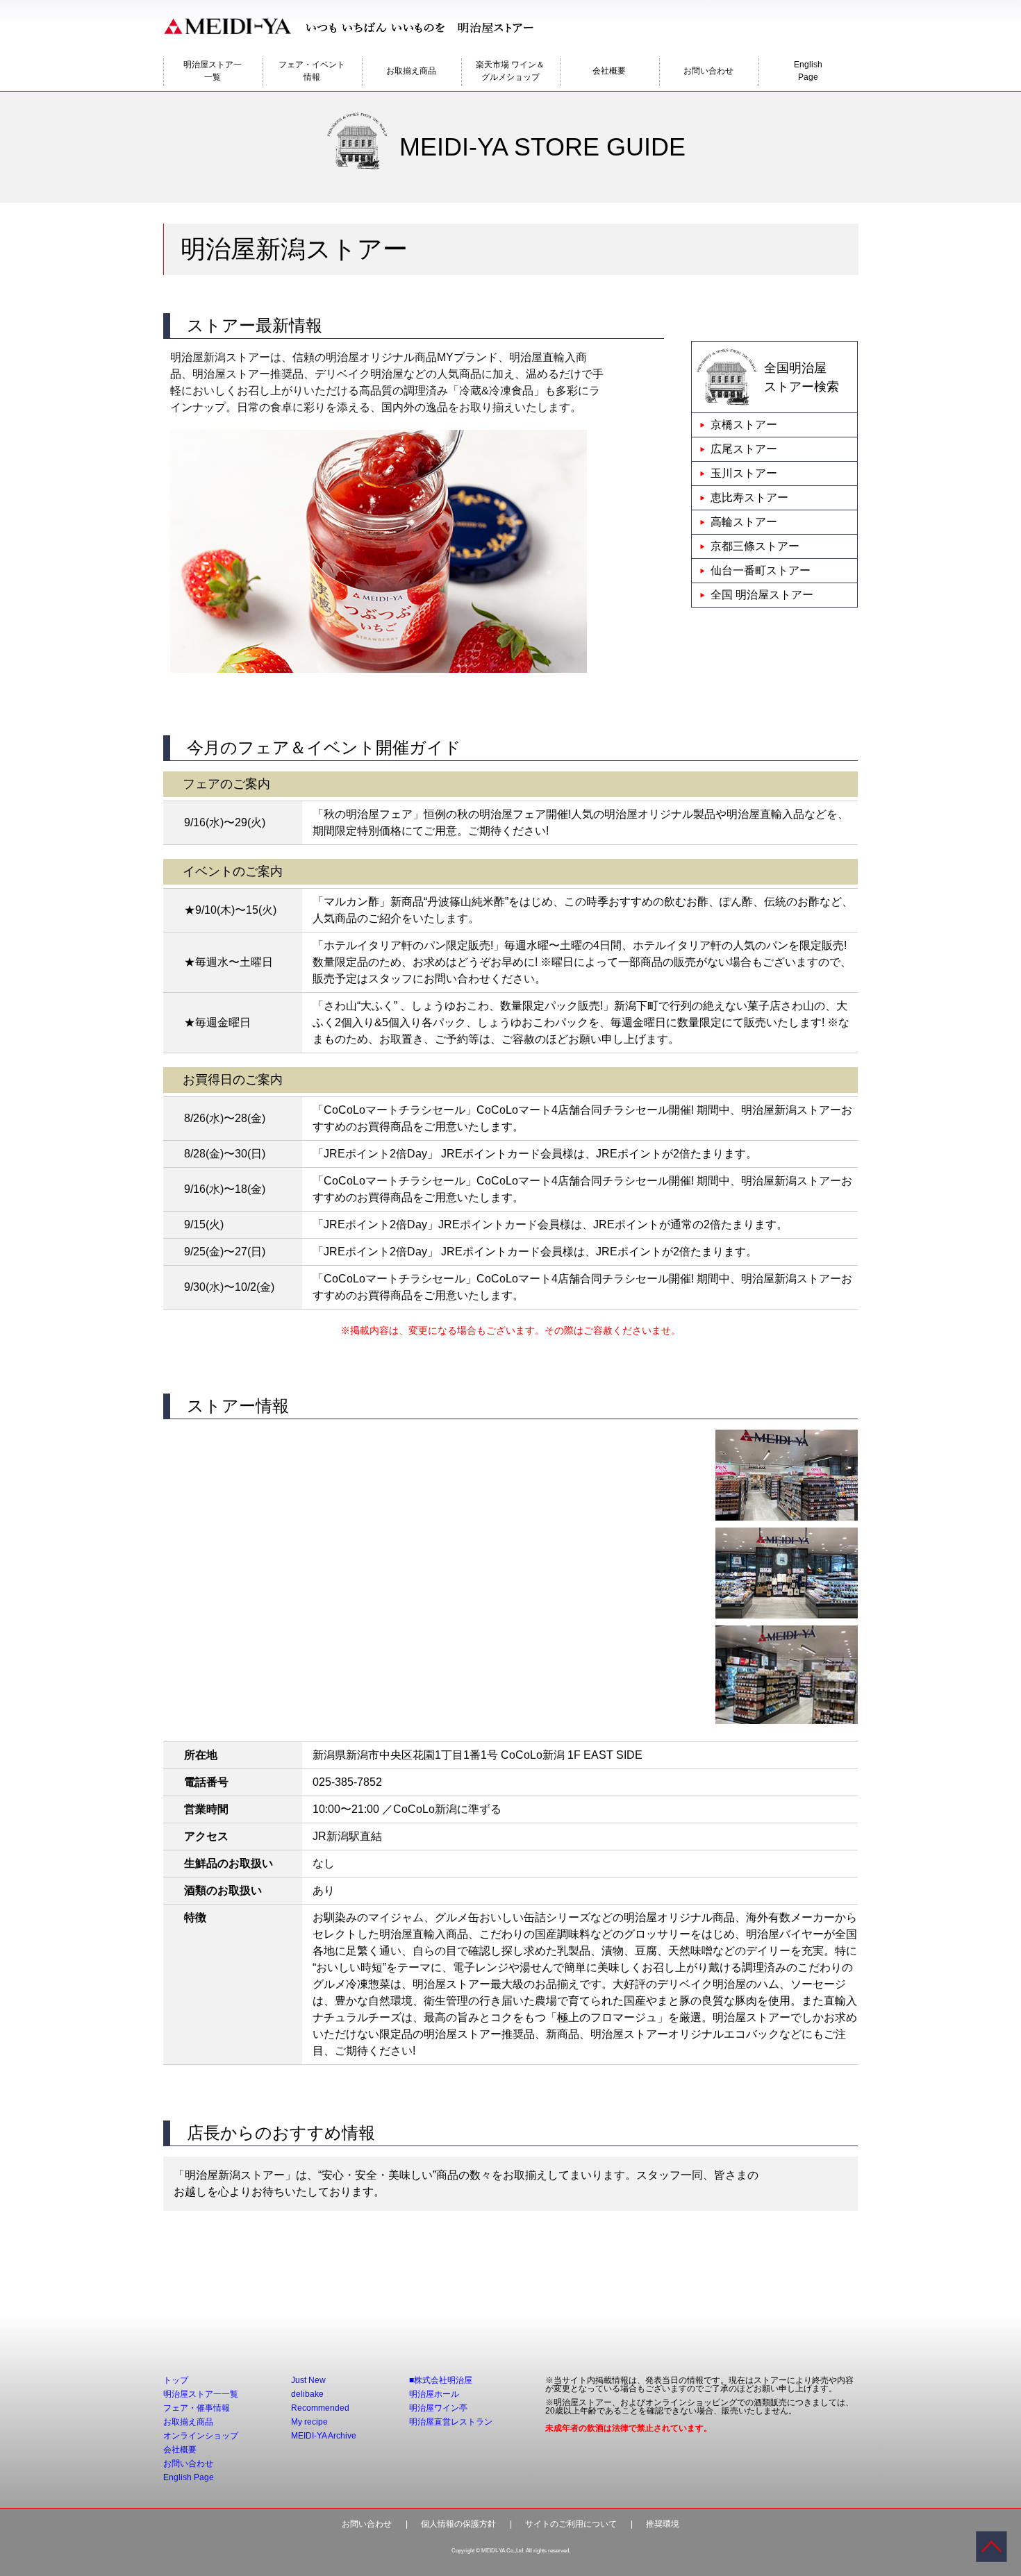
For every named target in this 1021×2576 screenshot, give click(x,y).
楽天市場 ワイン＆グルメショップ (510, 71)
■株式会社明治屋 (441, 2380)
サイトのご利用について (571, 2524)
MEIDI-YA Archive (324, 2436)
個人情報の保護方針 (458, 2524)
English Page (189, 2477)
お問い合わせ (708, 71)
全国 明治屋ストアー (762, 595)
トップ (176, 2380)
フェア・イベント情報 (312, 71)
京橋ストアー (744, 425)
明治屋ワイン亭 (438, 2408)
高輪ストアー (744, 522)
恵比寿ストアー (749, 497)
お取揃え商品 (411, 71)
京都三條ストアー (755, 546)
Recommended (320, 2408)
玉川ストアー (744, 473)
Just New (308, 2380)
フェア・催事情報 (197, 2408)
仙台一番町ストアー (761, 570)
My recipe (309, 2422)
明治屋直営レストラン (451, 2422)
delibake (307, 2394)
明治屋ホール (434, 2394)
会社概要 (609, 71)
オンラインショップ (201, 2436)
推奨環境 (663, 2524)
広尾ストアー (744, 449)
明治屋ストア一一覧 (213, 71)
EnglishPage (808, 71)
